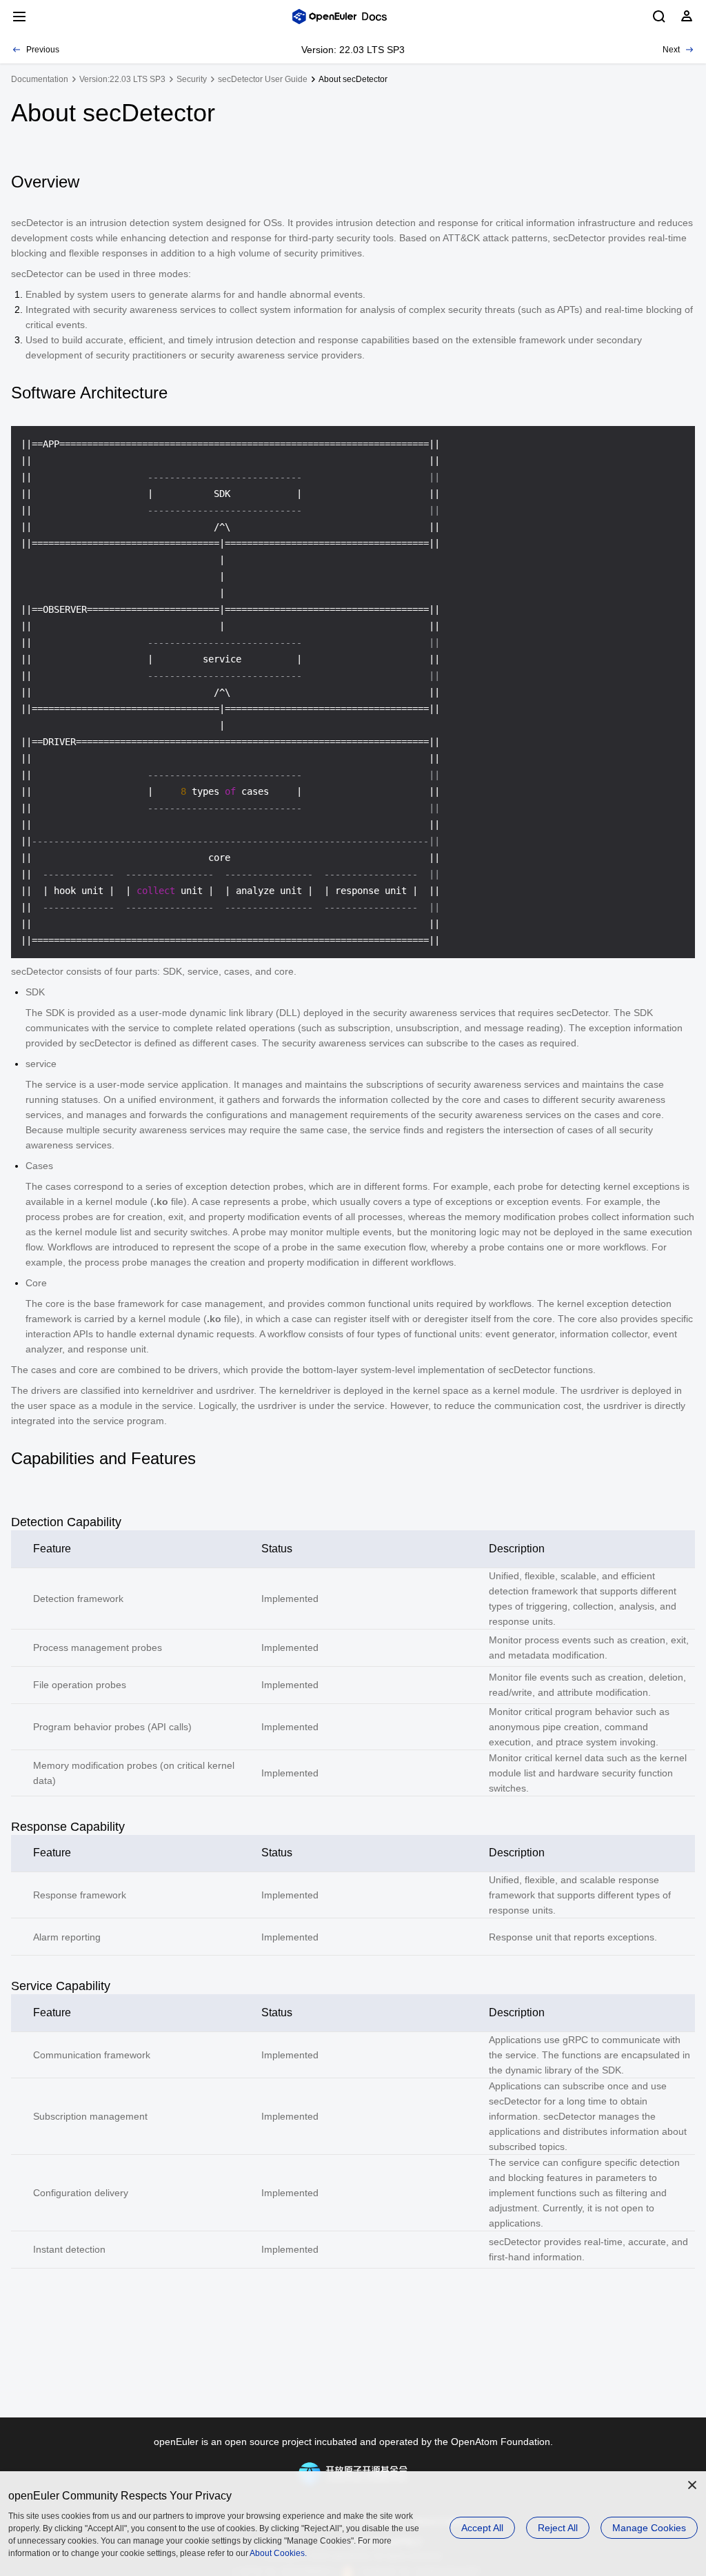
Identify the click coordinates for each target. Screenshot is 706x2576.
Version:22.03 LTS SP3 (122, 79)
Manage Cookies (649, 2528)
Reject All (558, 2528)
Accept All (482, 2528)
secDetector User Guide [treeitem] (263, 79)
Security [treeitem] (192, 79)
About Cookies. (278, 2553)
